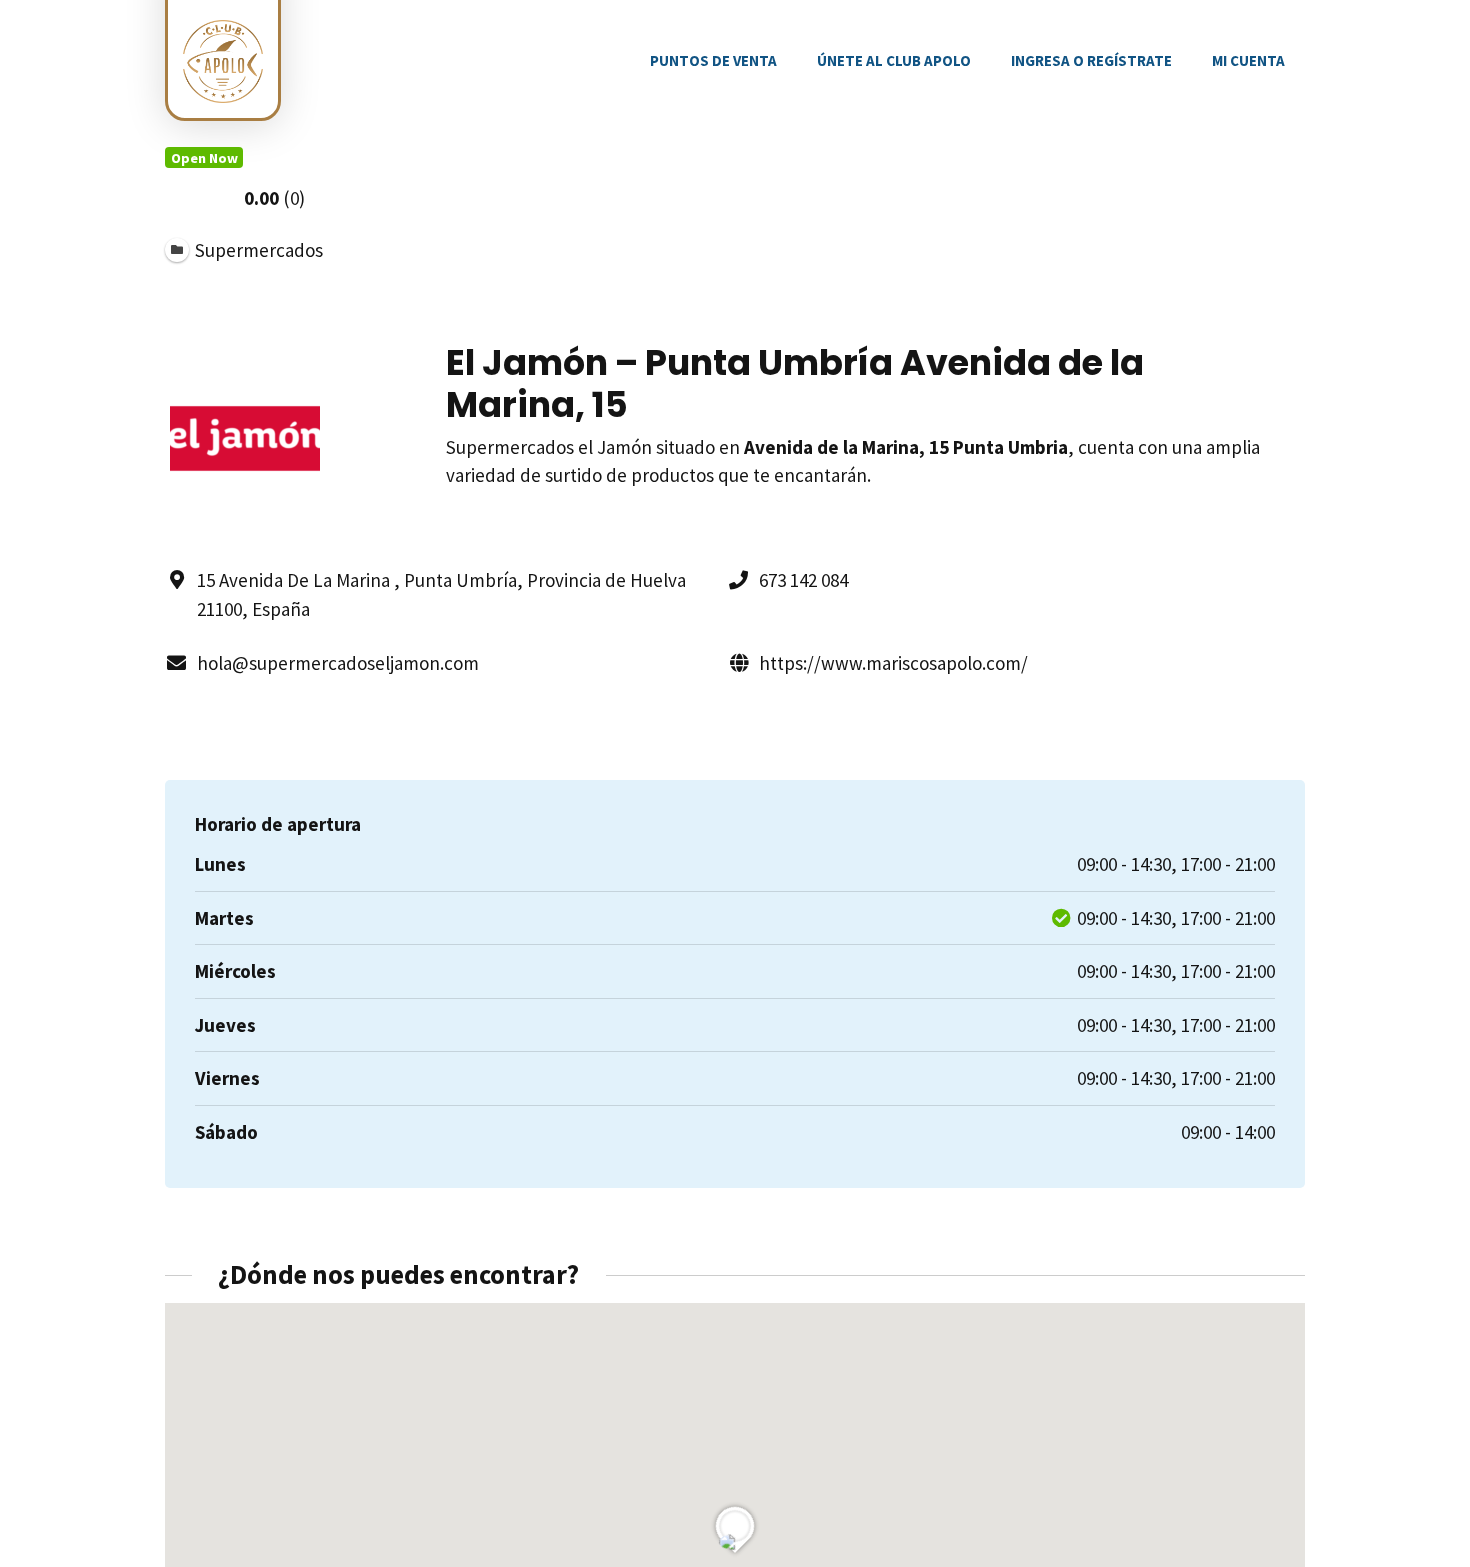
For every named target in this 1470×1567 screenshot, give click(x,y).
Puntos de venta (713, 60)
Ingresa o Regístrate (1091, 60)
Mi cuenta (1248, 60)
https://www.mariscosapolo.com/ (893, 663)
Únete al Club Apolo (894, 60)
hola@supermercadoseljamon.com (338, 663)
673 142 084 (803, 580)
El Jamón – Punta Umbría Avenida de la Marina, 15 (795, 383)
